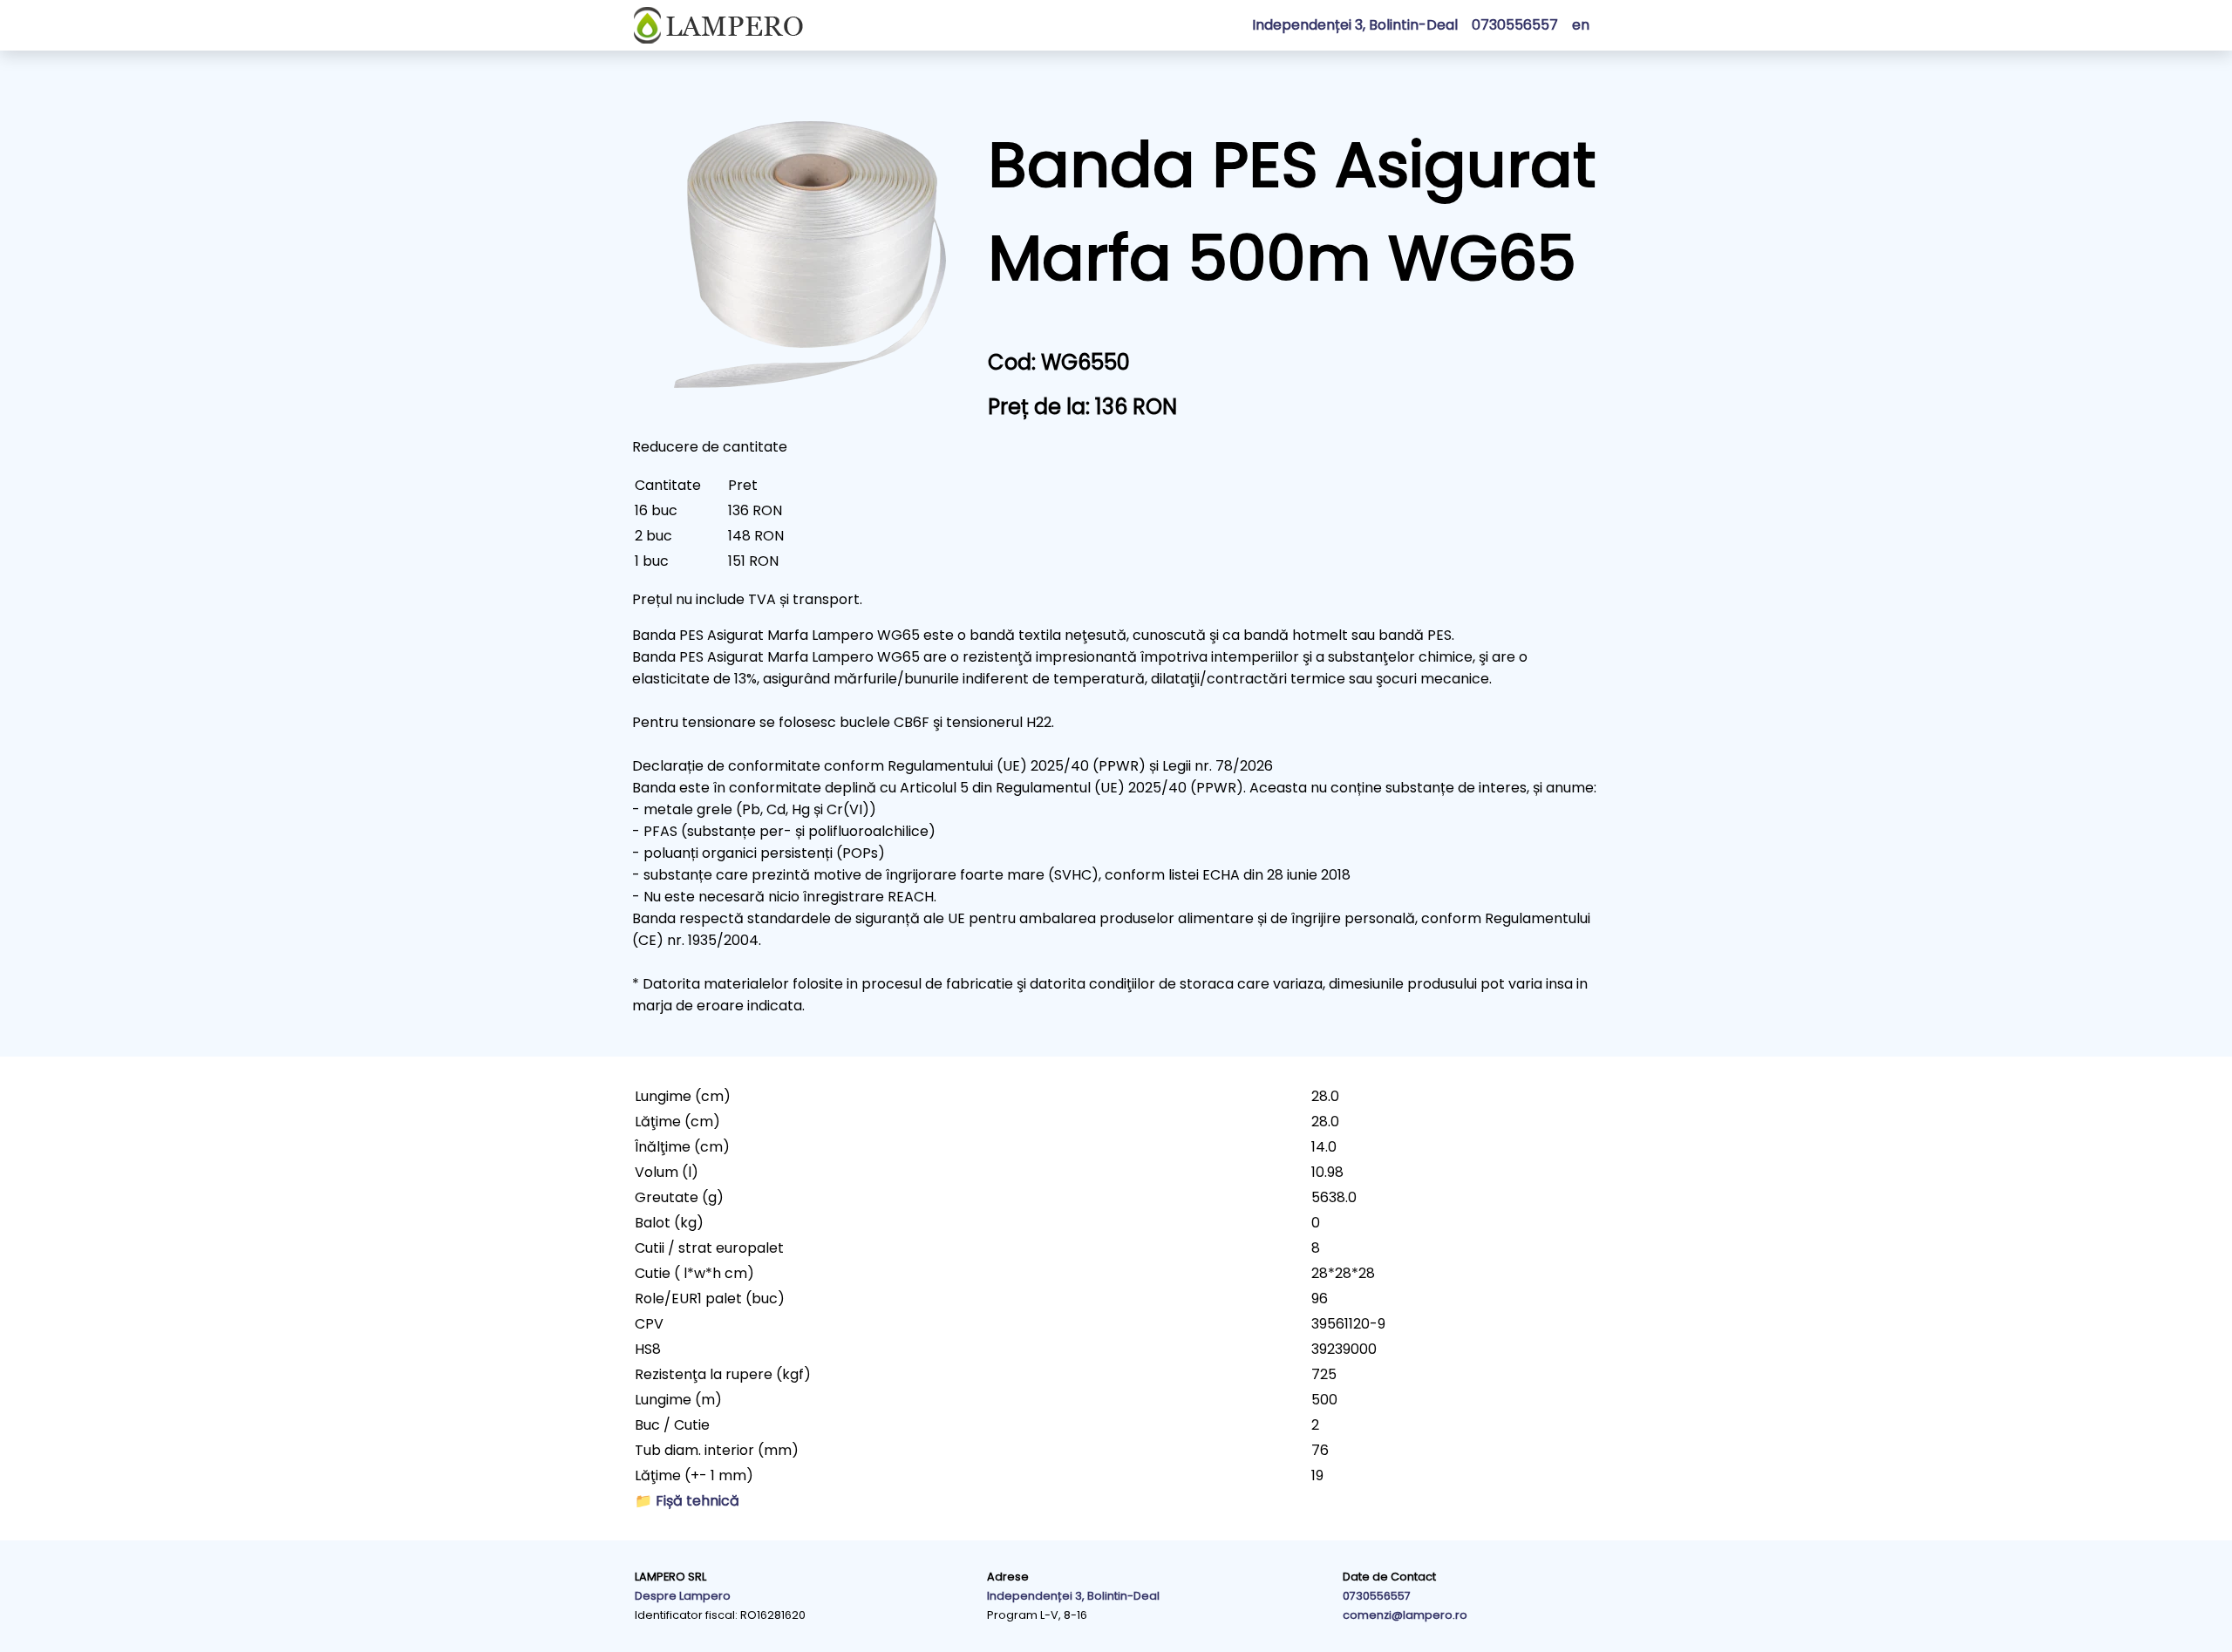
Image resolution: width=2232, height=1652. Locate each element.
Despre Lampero (683, 1596)
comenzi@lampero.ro (1405, 1615)
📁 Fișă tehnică (687, 1501)
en (1581, 25)
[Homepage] (718, 25)
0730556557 (1377, 1596)
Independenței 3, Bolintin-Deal (1355, 25)
